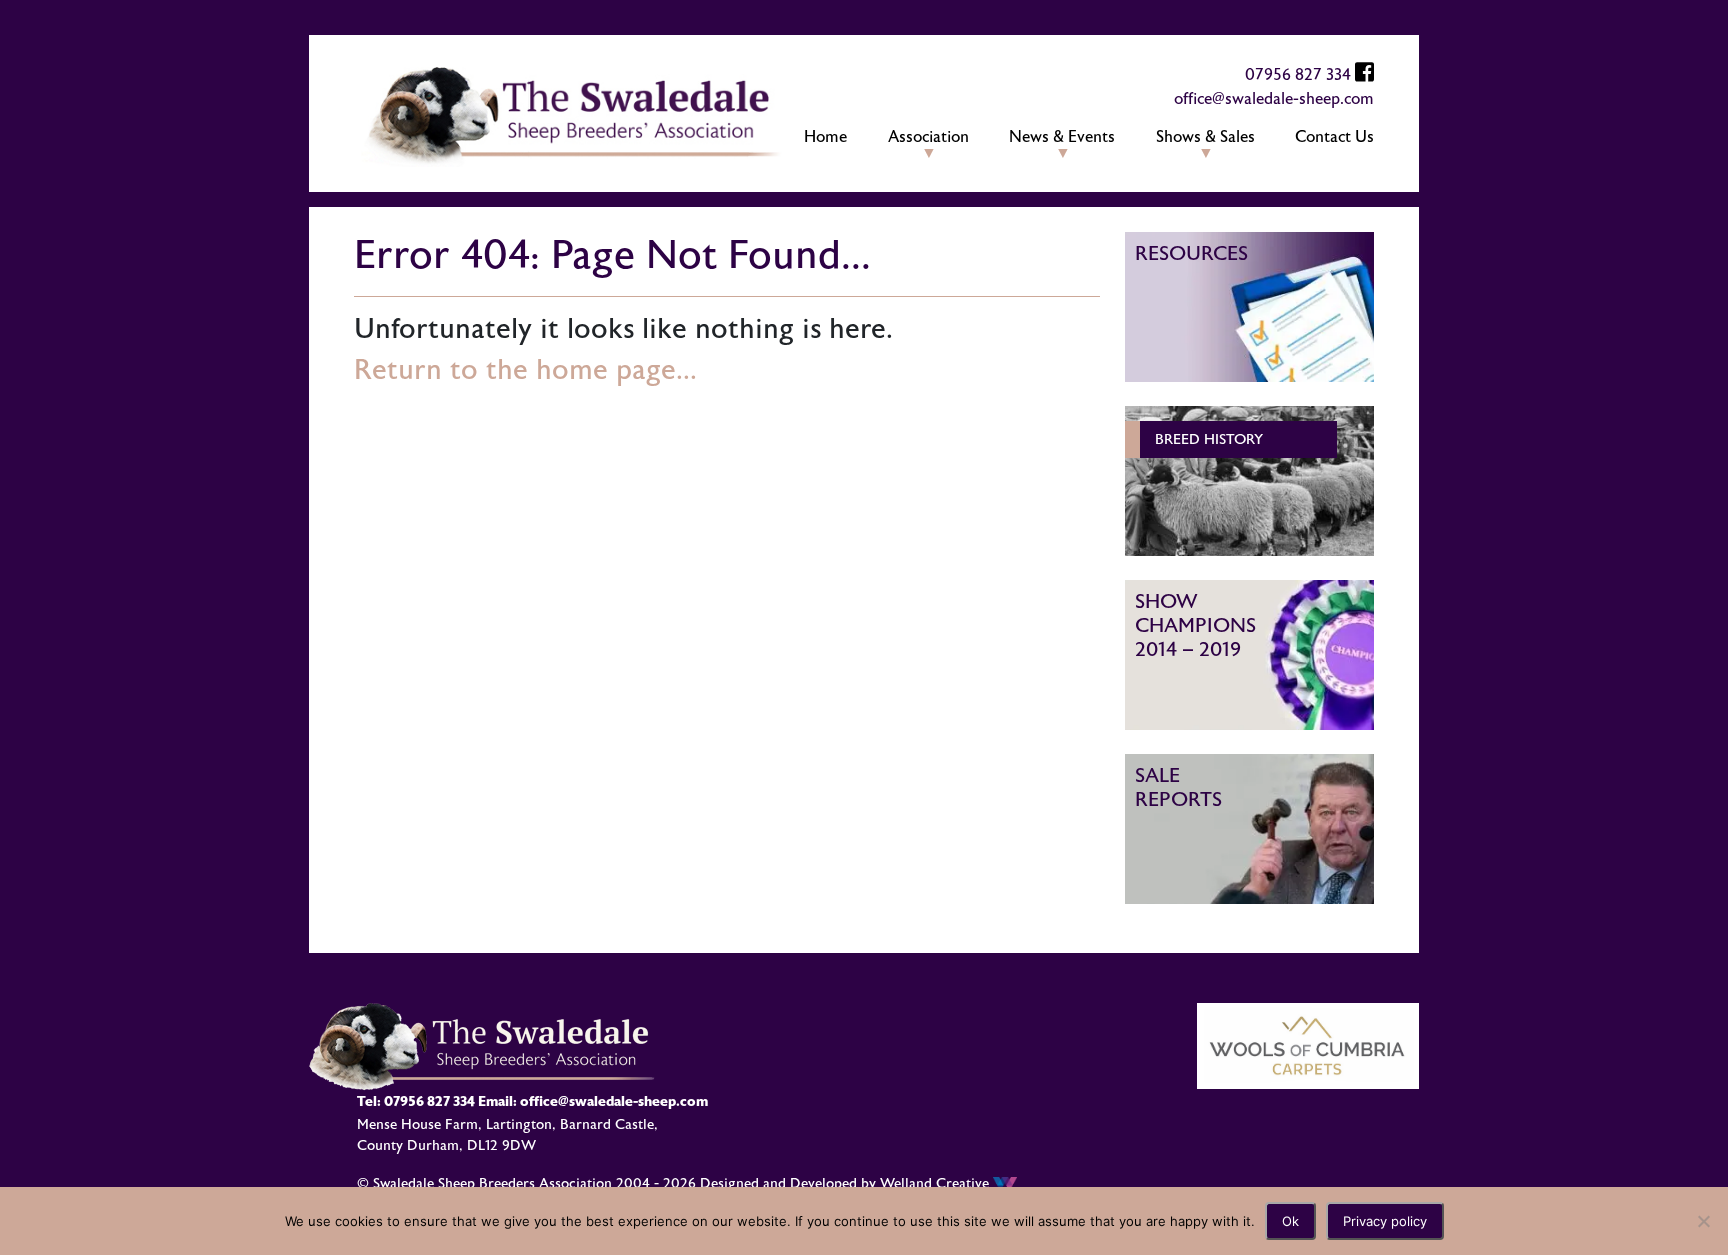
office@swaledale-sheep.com (1274, 99)
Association (928, 137)
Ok (1290, 1221)
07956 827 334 (1298, 75)
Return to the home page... (525, 370)
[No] (1703, 1221)
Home (825, 137)
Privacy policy (1385, 1221)
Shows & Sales (1205, 137)
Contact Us (1334, 137)
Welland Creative (936, 1183)
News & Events (1062, 137)
